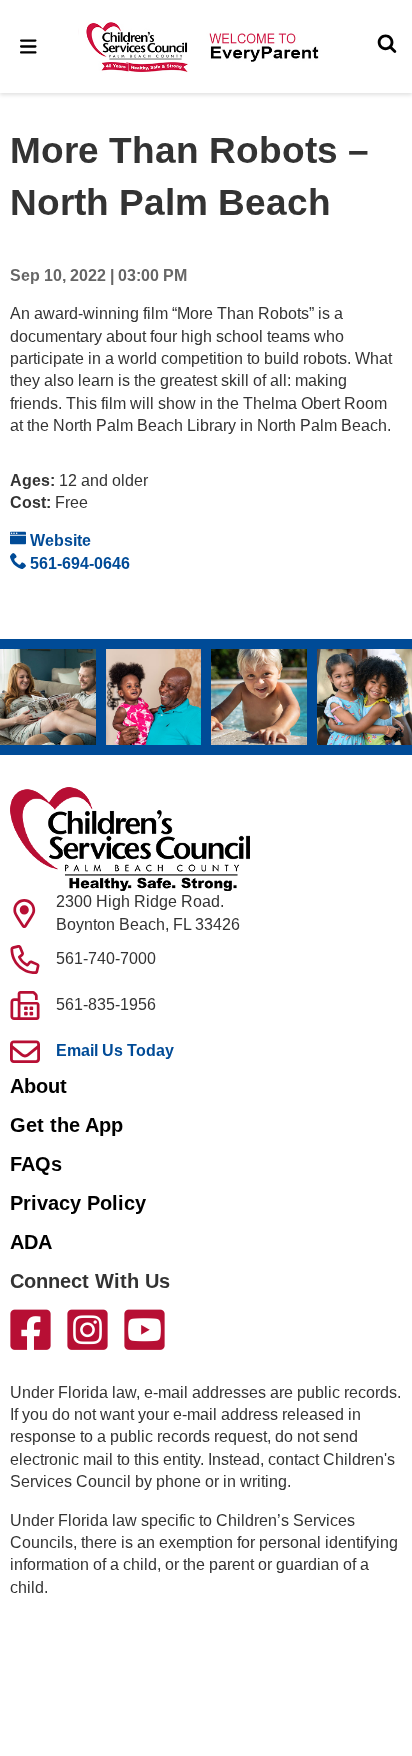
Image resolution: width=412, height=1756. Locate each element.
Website (58, 540)
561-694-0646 (78, 563)
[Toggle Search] (387, 46)
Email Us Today (115, 1050)
